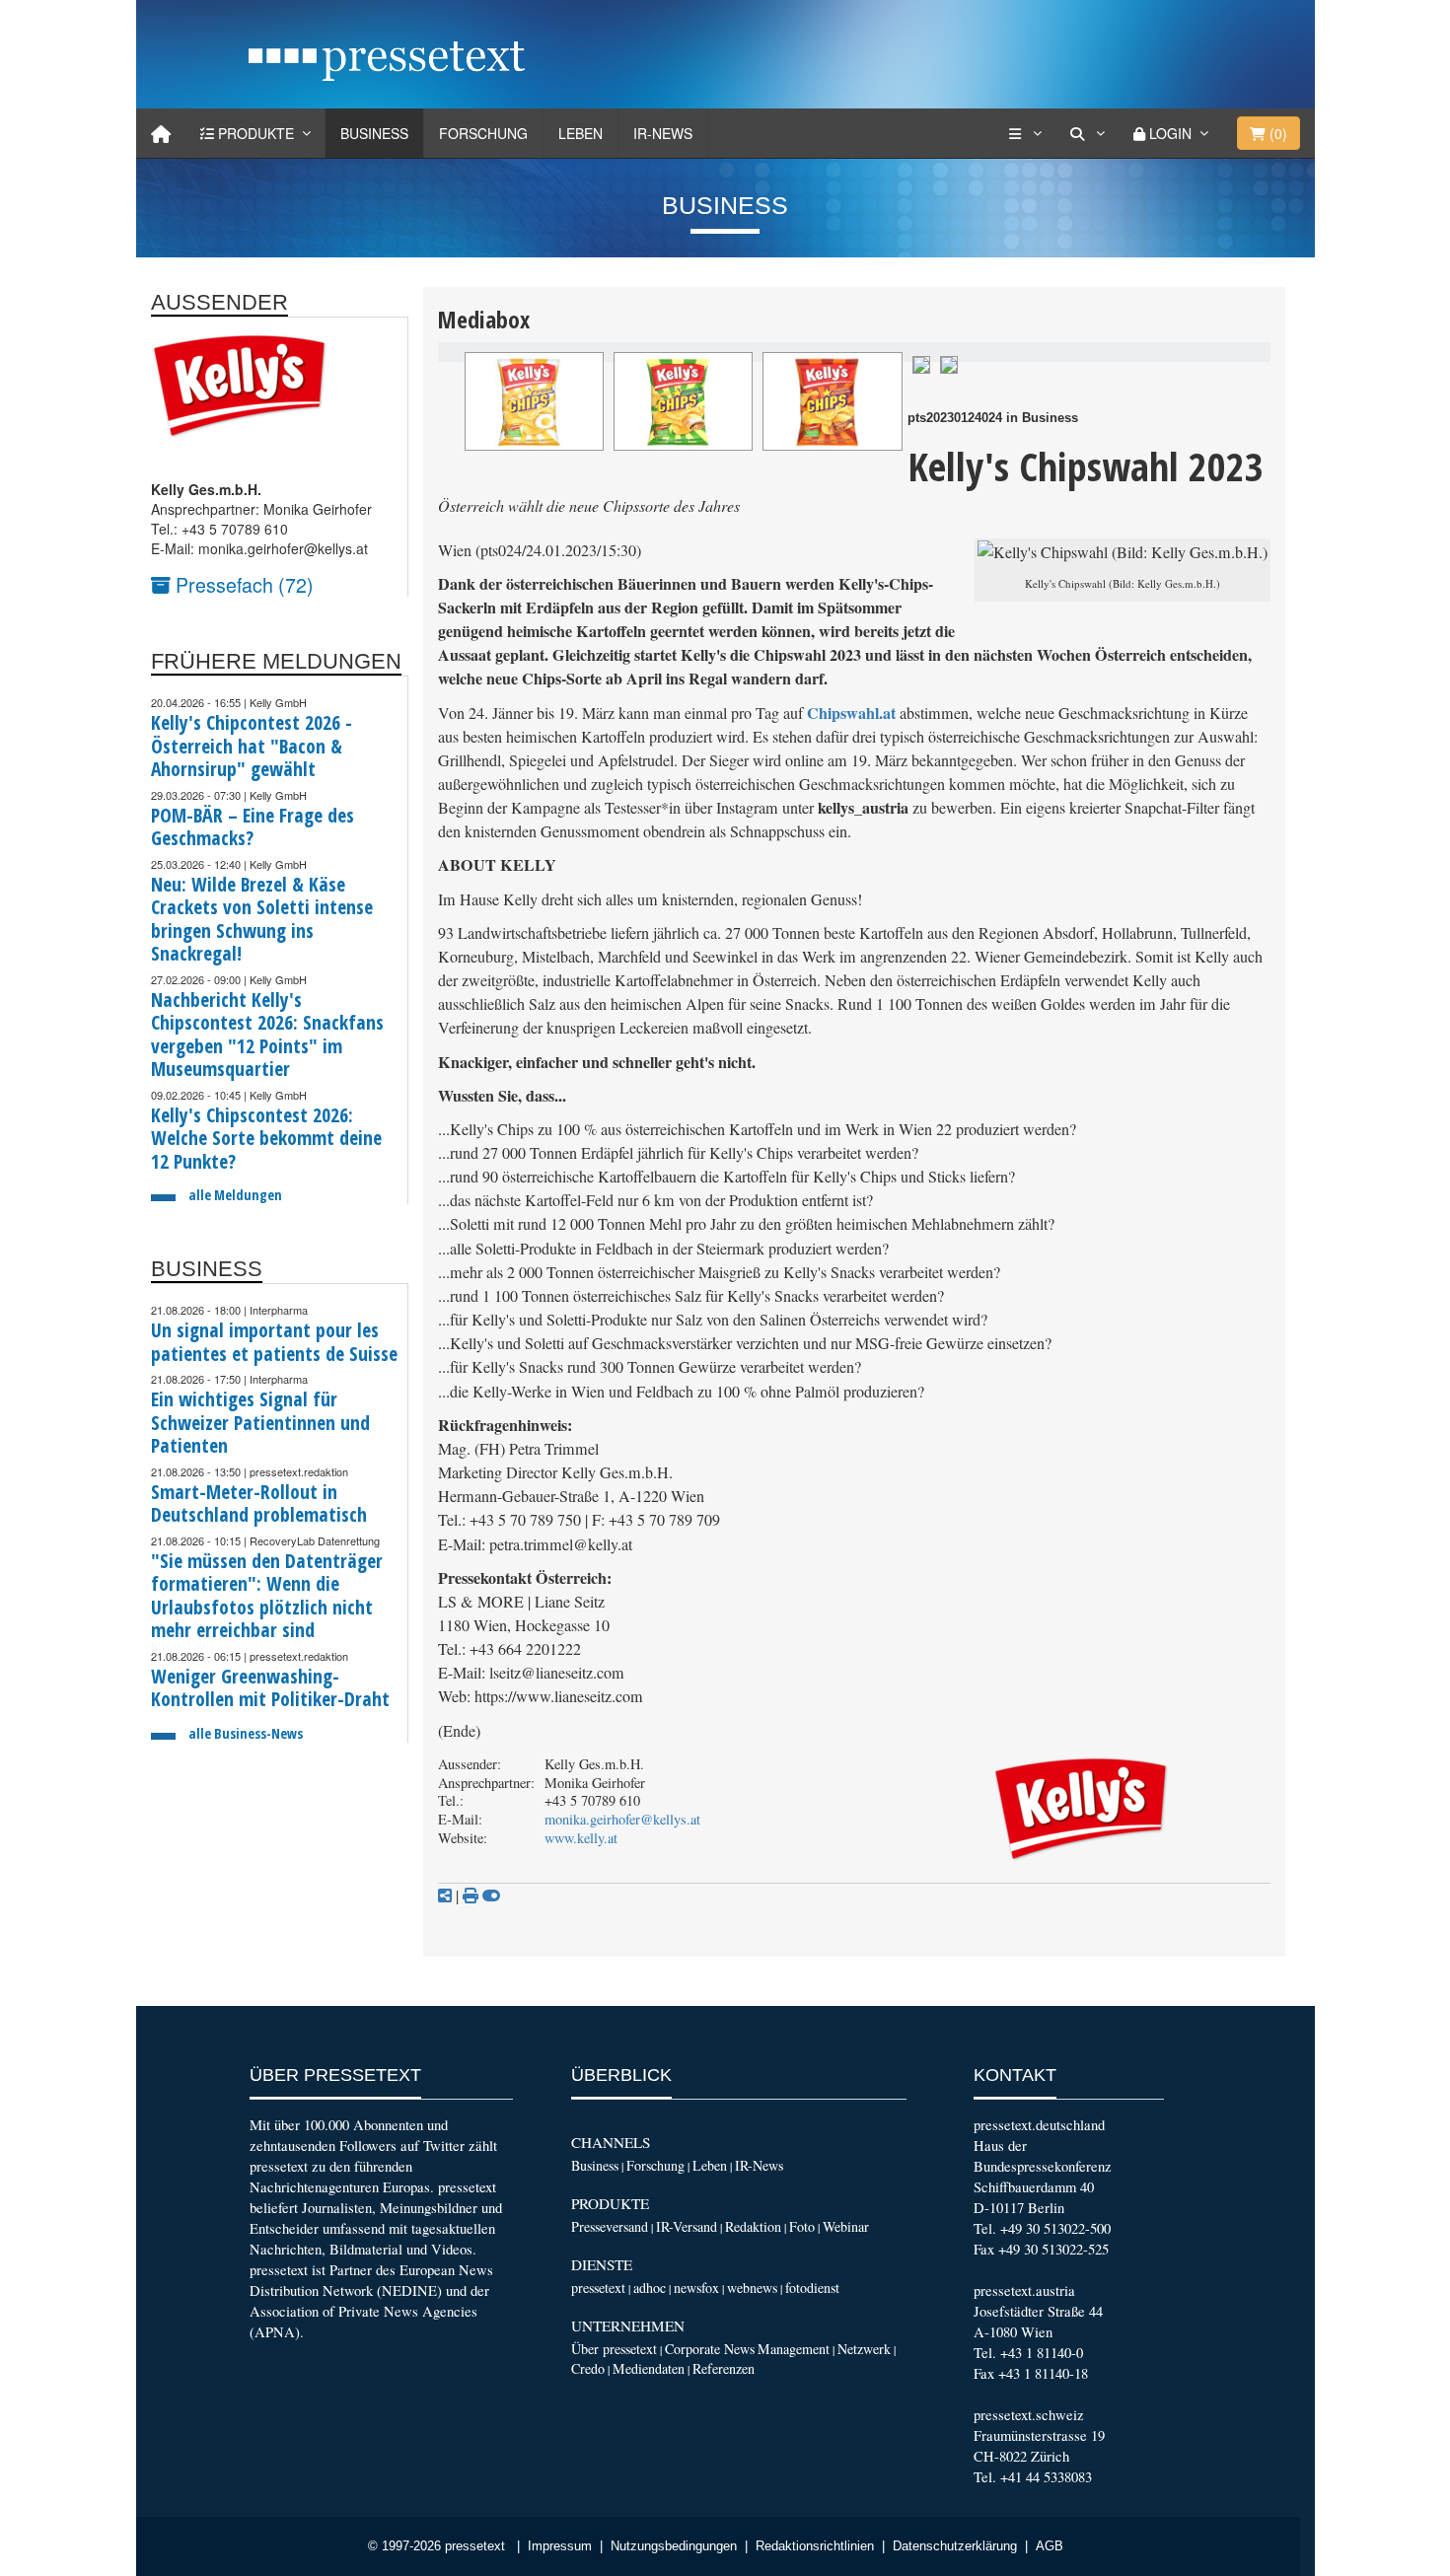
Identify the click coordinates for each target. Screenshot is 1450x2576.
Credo (588, 2368)
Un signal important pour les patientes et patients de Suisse (274, 1342)
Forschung (483, 133)
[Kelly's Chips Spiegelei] (534, 401)
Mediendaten (649, 2368)
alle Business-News (246, 1733)
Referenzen (724, 2368)
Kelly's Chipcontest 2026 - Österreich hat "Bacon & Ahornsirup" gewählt (252, 746)
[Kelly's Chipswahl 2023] (921, 362)
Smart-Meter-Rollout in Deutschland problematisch (259, 1503)
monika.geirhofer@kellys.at (622, 1819)
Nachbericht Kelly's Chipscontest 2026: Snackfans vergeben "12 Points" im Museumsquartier (267, 1035)
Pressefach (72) (242, 584)
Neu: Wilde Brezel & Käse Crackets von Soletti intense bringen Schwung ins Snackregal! (262, 919)
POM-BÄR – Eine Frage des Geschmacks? (253, 827)
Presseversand (610, 2226)
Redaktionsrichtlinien (815, 2546)
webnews (752, 2288)
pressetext (598, 2288)
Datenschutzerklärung (955, 2546)
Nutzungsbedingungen (674, 2546)
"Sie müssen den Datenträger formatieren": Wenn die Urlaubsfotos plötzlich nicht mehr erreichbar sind (267, 1596)
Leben (580, 133)
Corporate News (710, 2349)
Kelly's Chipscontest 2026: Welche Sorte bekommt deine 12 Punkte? (266, 1138)
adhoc (650, 2288)
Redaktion (753, 2226)
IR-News (663, 133)
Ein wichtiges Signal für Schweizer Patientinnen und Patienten (260, 1422)
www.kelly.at (581, 1838)
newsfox (696, 2288)
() (1276, 133)
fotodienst (812, 2288)
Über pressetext (614, 2349)
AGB (1050, 2546)
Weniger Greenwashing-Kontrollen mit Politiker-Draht (270, 1688)
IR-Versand (687, 2226)
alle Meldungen (235, 1195)
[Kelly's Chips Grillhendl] (832, 401)
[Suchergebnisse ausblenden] (491, 1896)
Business (374, 133)
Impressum (560, 2546)
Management (794, 2349)
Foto (802, 2226)
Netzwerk (864, 2349)
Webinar (846, 2226)
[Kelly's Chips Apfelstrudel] (683, 401)
